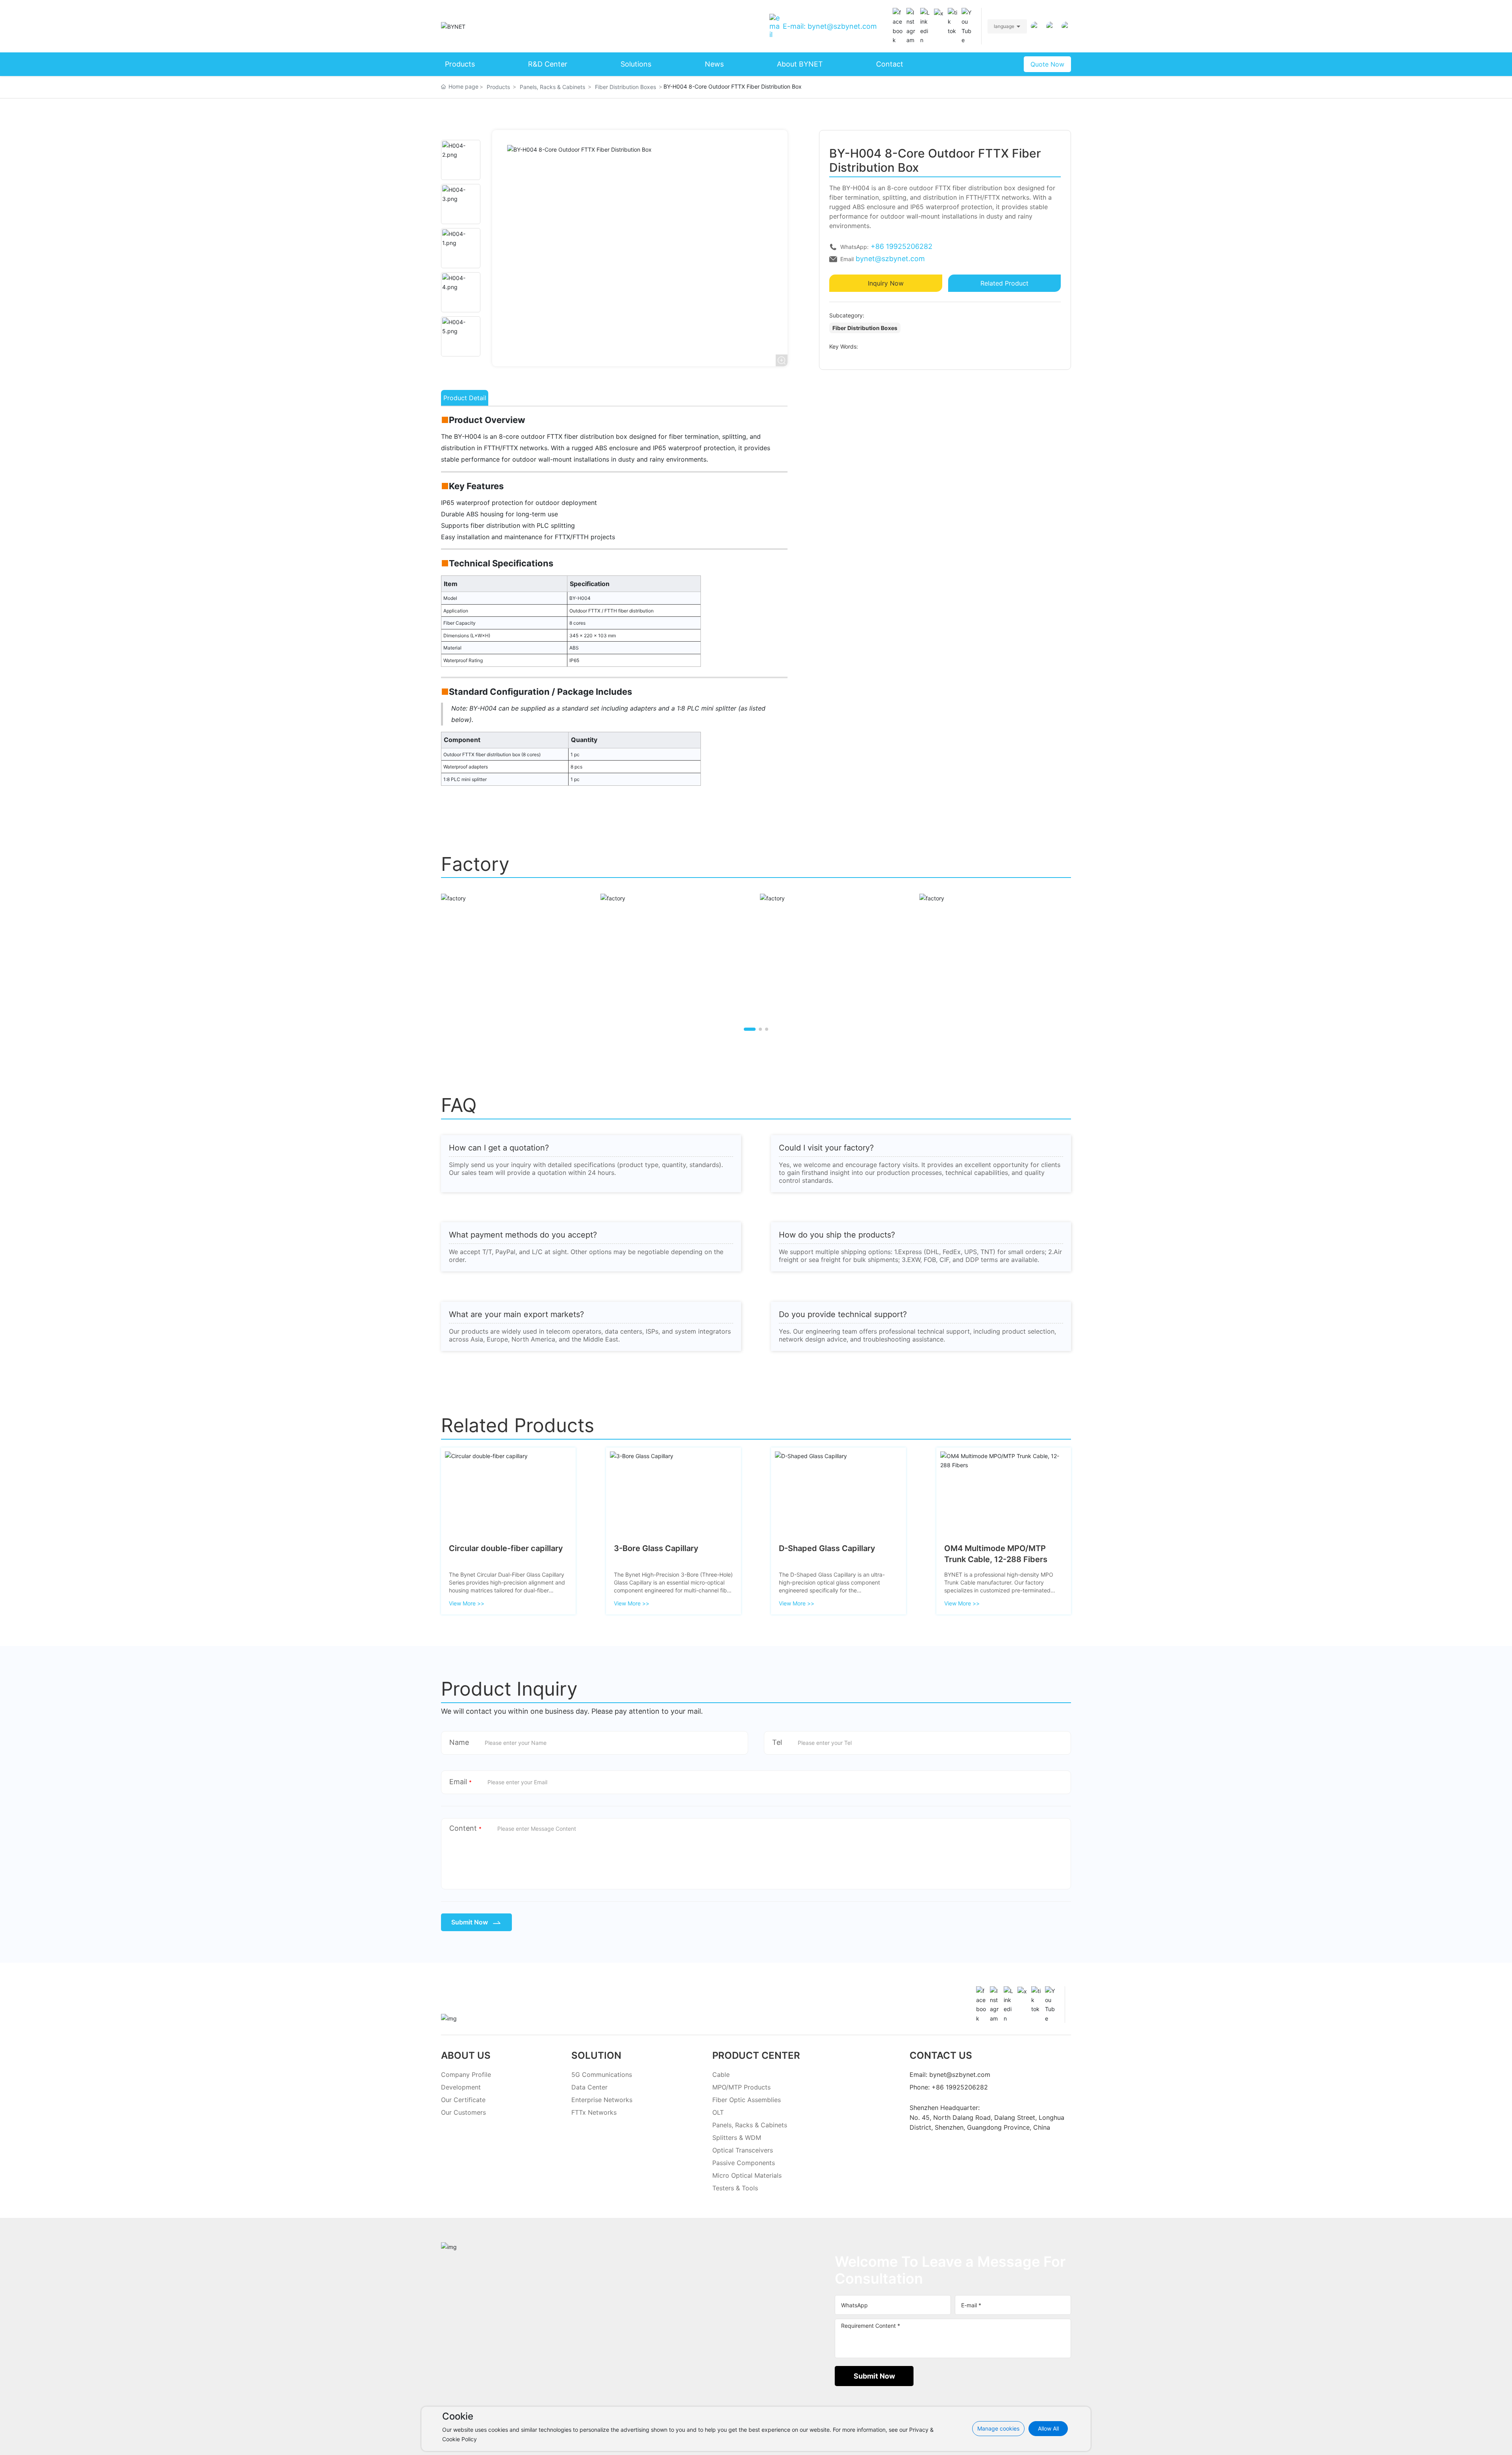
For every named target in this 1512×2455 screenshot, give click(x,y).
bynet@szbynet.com (890, 259)
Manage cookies (998, 2428)
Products (498, 87)
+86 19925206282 (901, 246)
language (1004, 26)
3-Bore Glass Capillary (656, 1548)
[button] (750, 1029)
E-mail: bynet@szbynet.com (830, 26)
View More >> (467, 1603)
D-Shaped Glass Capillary (827, 1548)
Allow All (1048, 2428)
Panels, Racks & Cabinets (552, 87)
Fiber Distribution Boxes (625, 87)
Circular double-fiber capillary (506, 1548)
